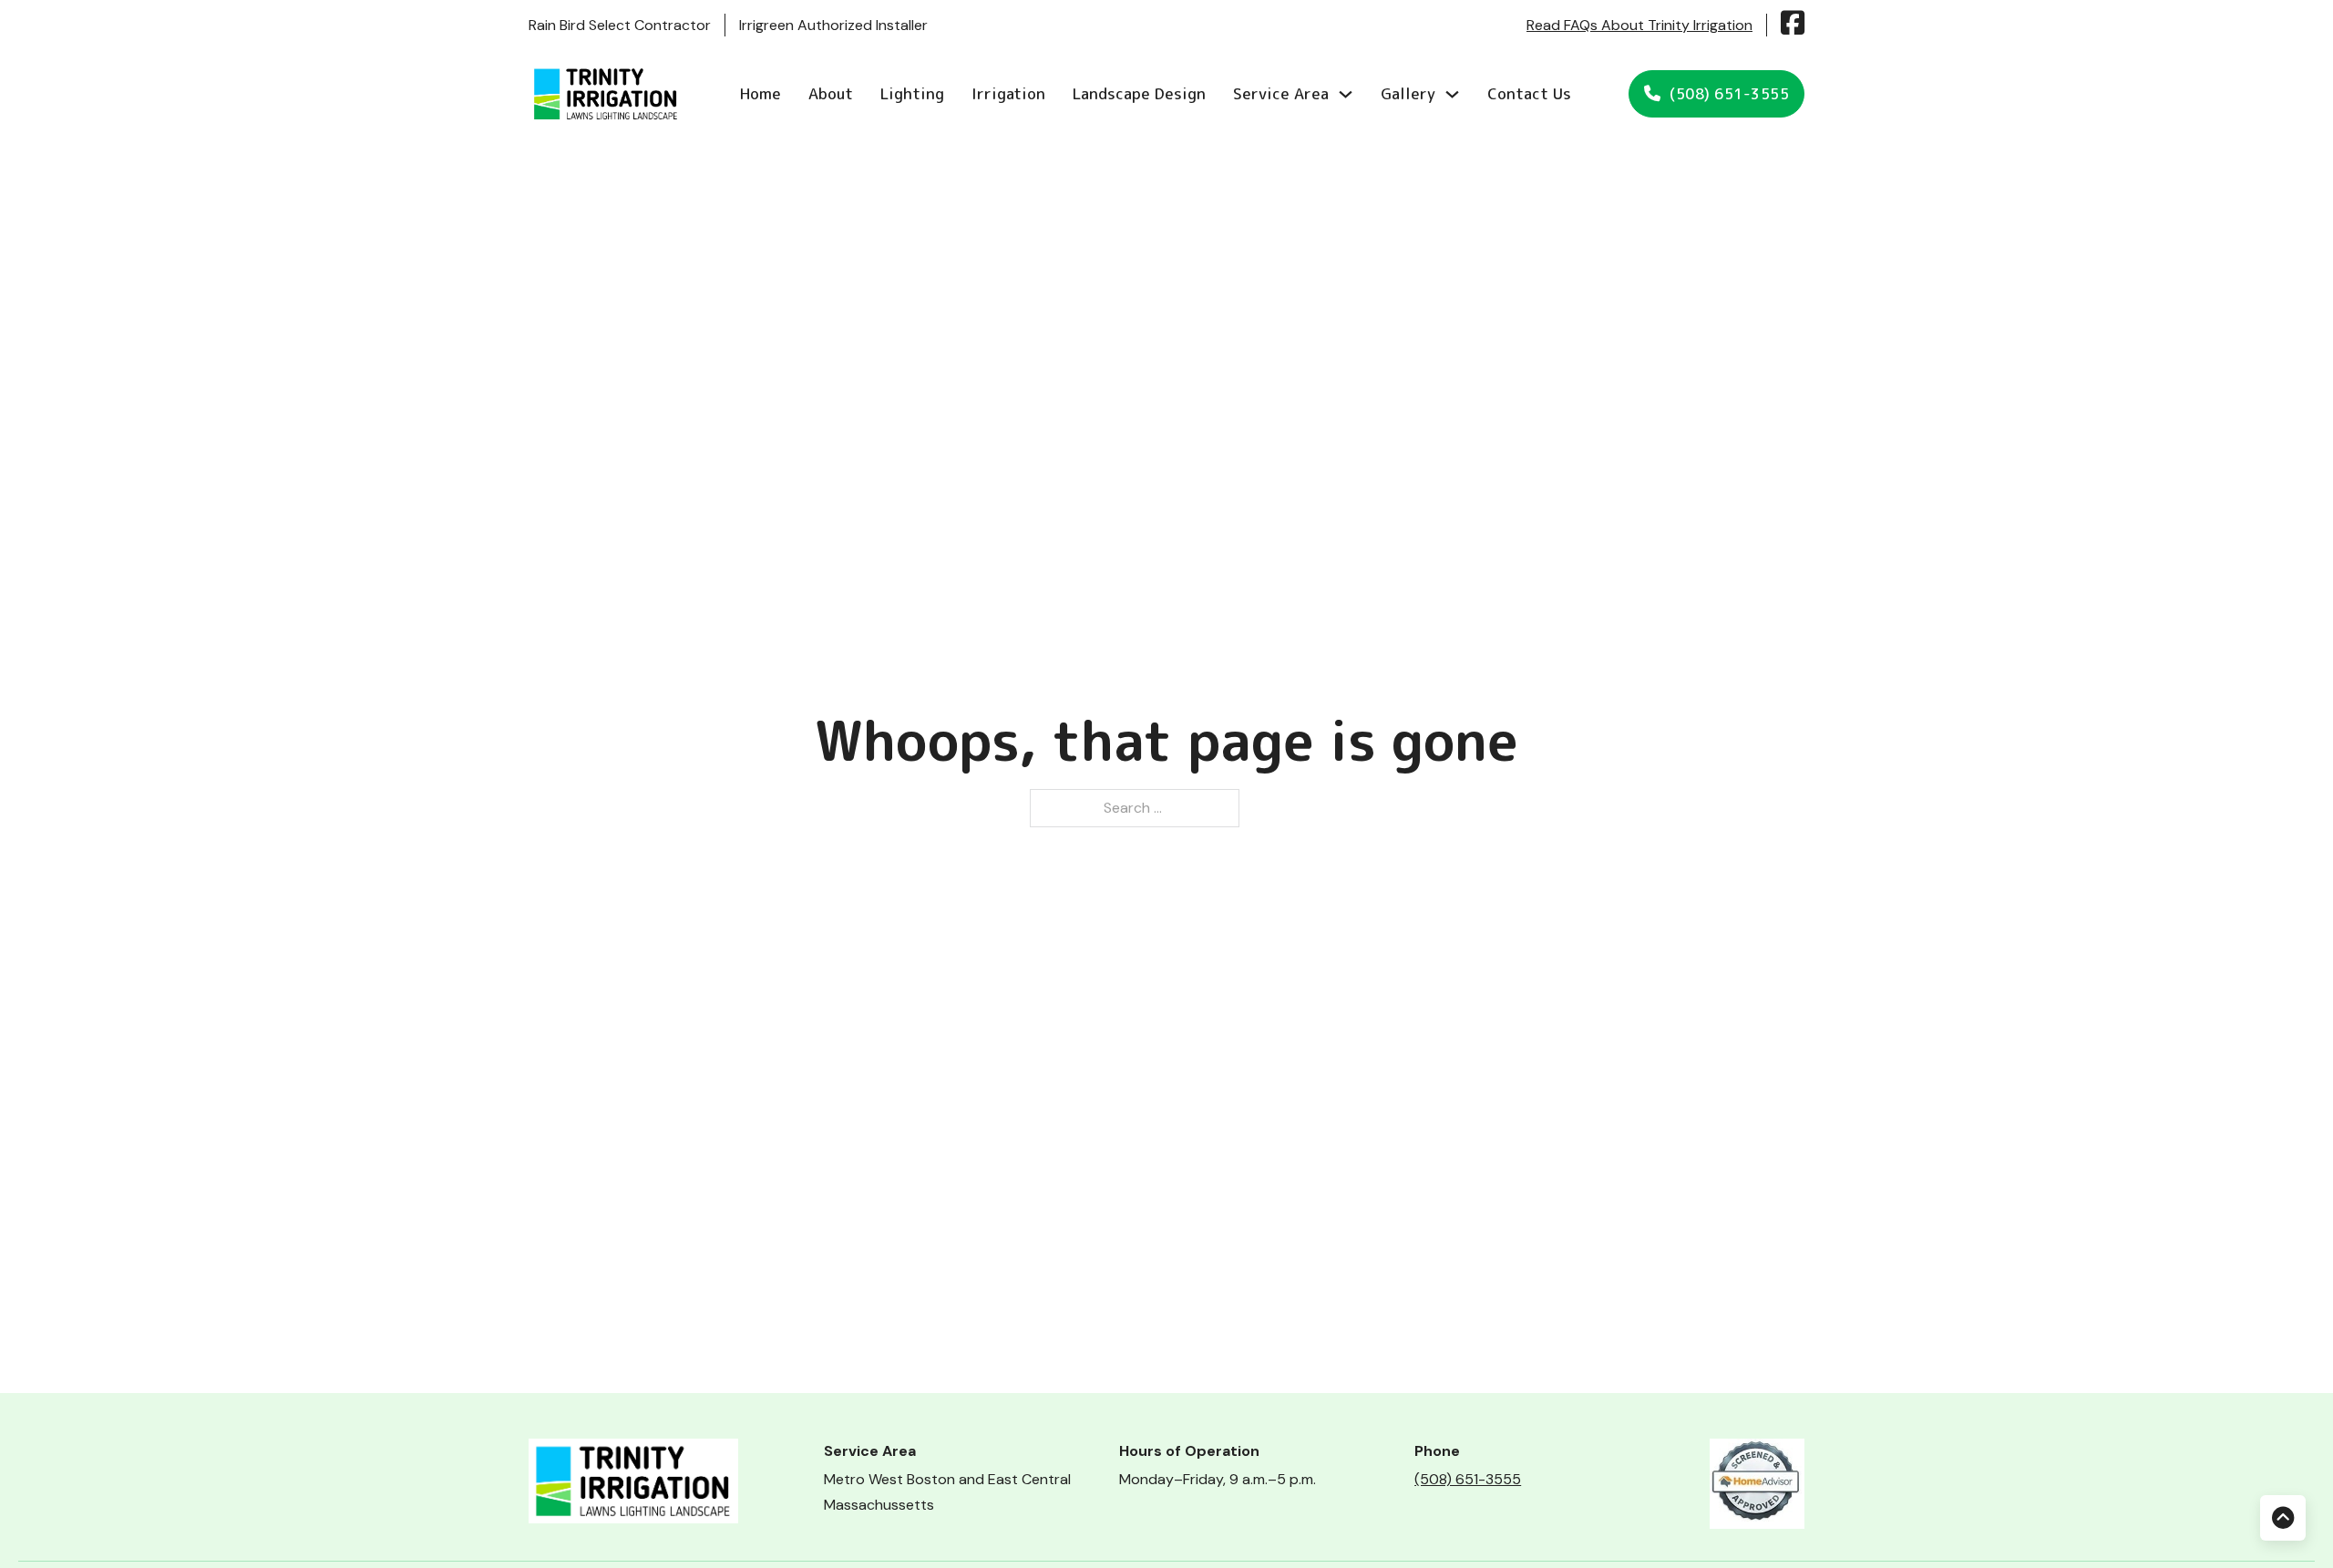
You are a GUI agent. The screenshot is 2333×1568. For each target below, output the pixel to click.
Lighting (912, 93)
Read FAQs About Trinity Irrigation (1639, 25)
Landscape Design (1139, 93)
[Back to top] (2283, 1518)
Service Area (1281, 93)
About (831, 93)
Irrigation (1008, 93)
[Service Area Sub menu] (1346, 94)
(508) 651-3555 (1729, 94)
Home (761, 93)
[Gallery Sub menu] (1452, 94)
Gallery (1408, 93)
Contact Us (1529, 93)
